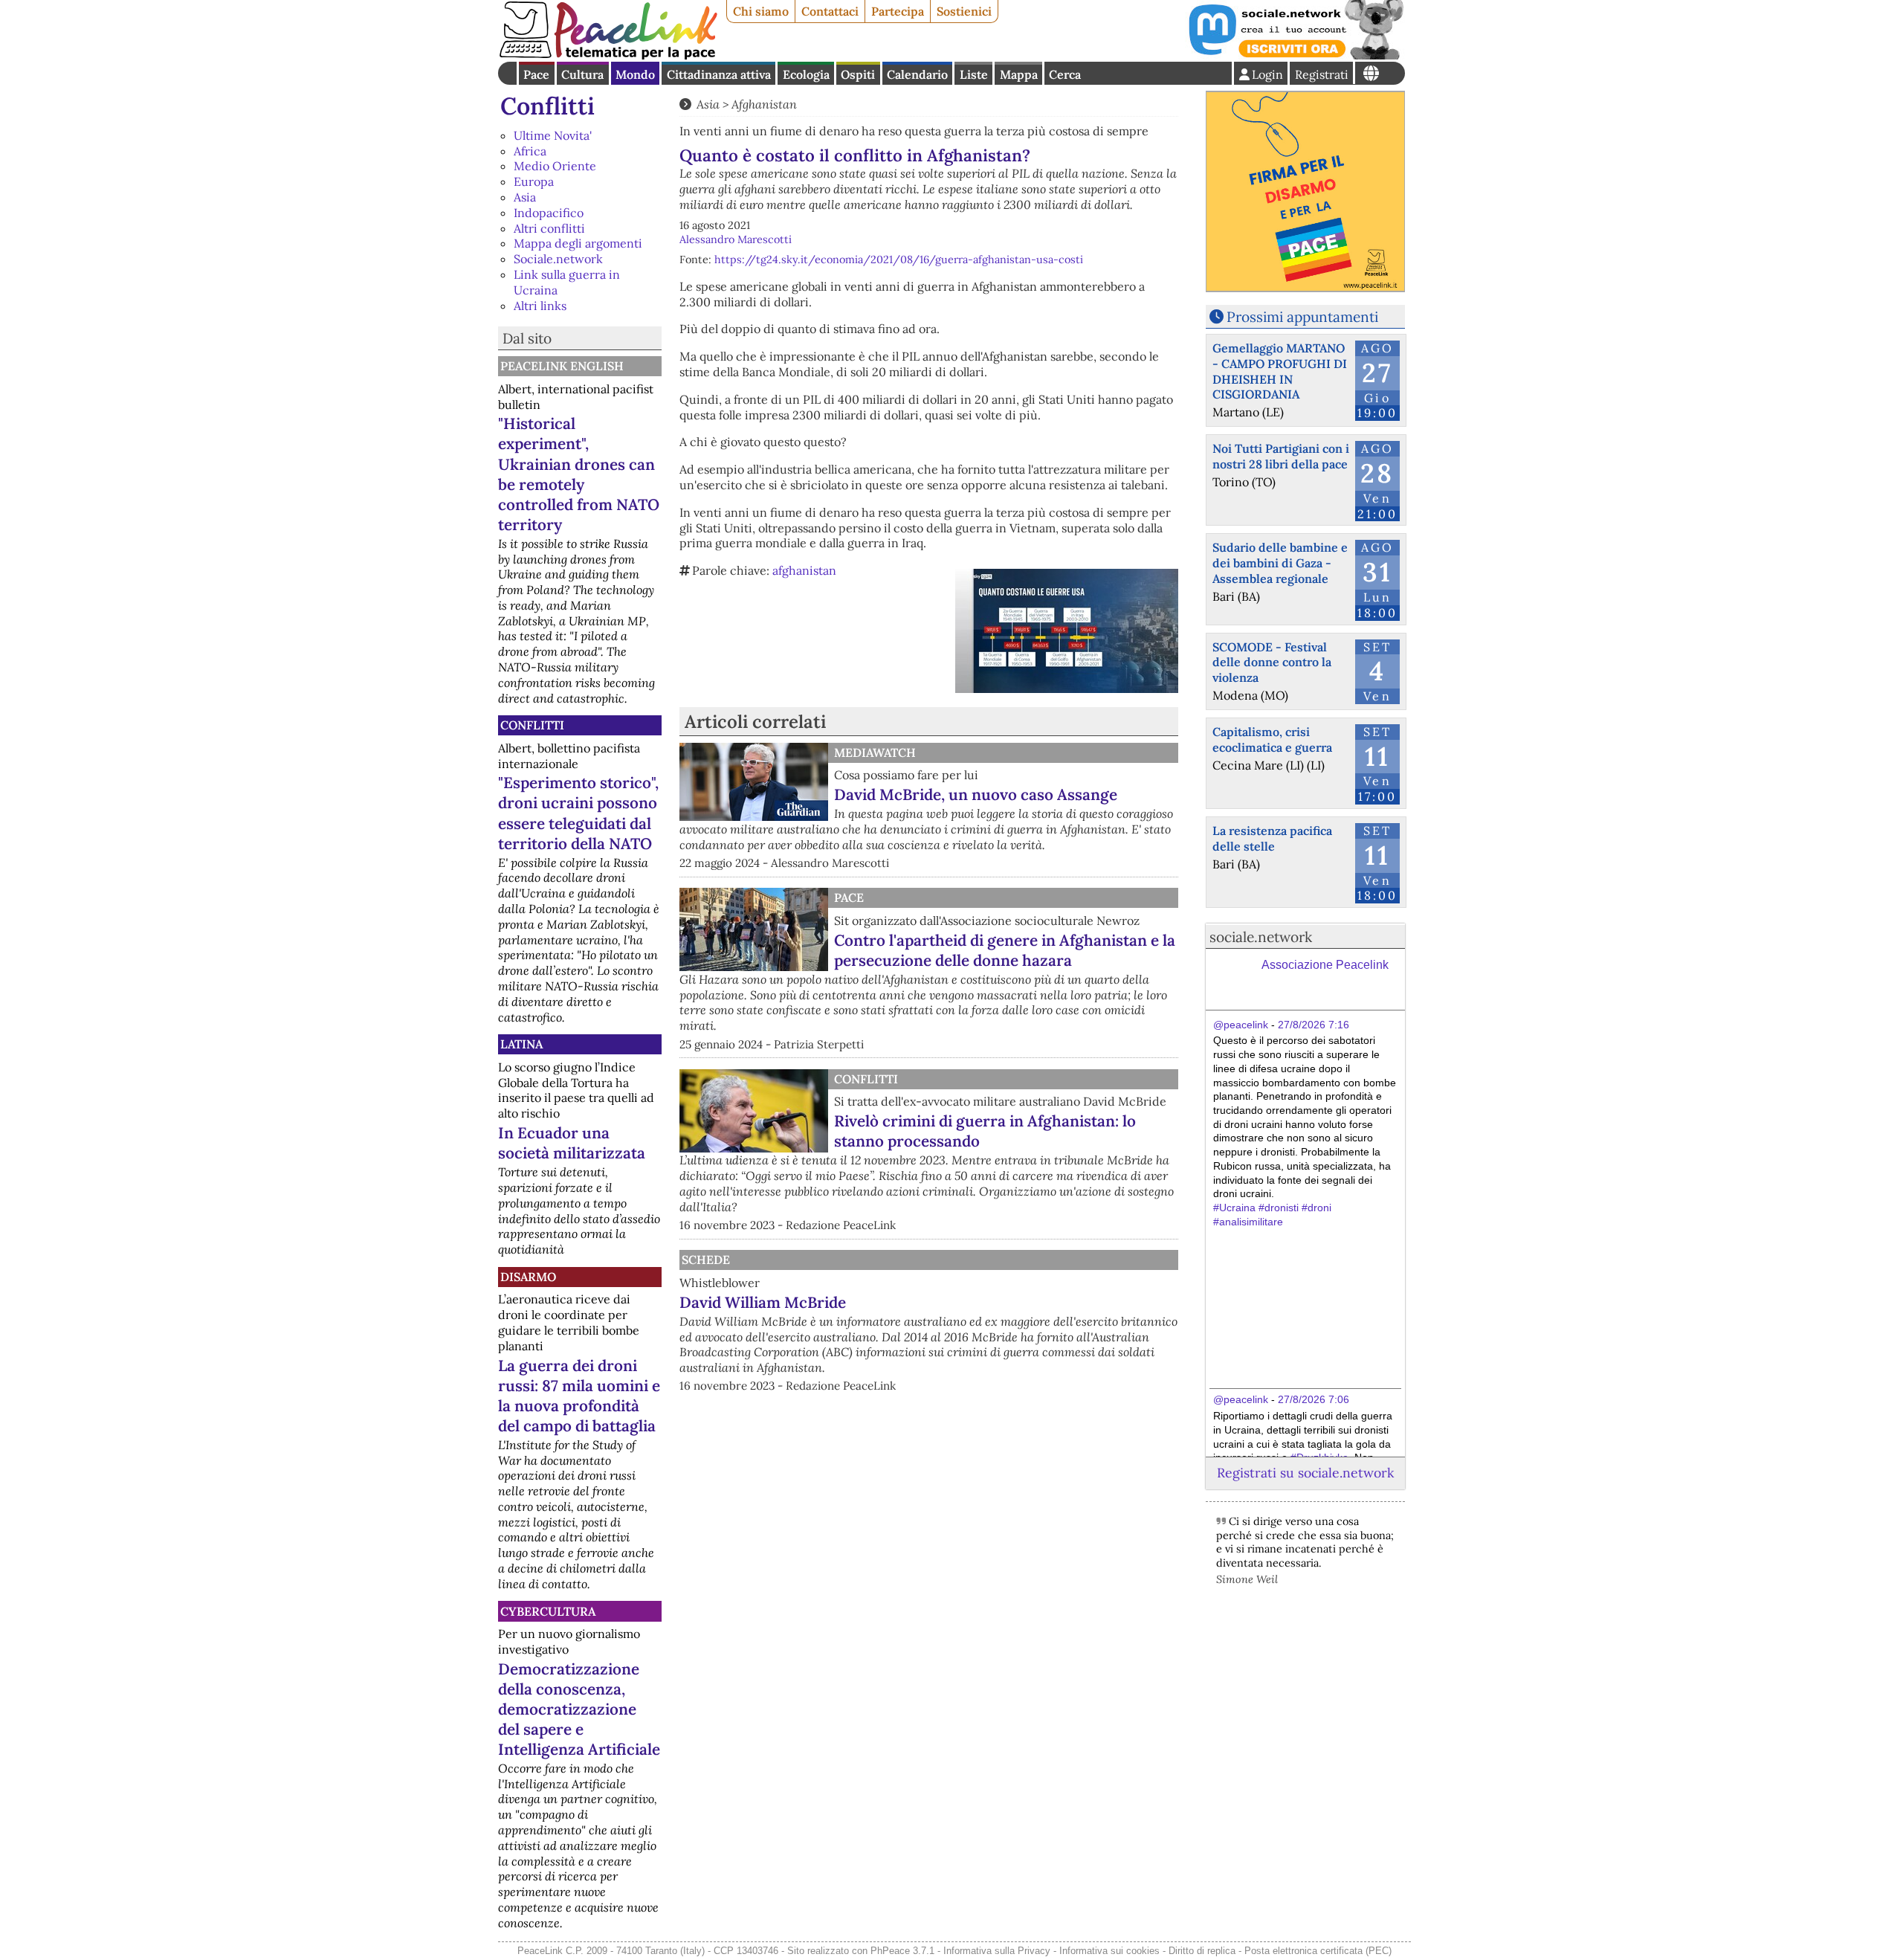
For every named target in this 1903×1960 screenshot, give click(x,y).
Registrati (1322, 74)
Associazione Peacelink (1325, 965)
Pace (536, 74)
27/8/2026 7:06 (1314, 1399)
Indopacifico (549, 213)
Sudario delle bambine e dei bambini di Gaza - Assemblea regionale (1280, 563)
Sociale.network (558, 259)
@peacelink (1241, 1025)
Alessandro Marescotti (736, 239)
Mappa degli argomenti (578, 243)
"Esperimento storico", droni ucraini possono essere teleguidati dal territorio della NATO (578, 813)
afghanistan (804, 570)
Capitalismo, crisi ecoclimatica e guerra (1272, 739)
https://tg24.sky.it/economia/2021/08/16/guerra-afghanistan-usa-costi (899, 259)
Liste (974, 74)
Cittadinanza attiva (719, 74)
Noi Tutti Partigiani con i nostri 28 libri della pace (1281, 456)
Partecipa (898, 11)
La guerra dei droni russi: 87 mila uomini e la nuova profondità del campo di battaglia (579, 1396)
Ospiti (858, 74)
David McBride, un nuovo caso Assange (976, 794)
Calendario (917, 74)
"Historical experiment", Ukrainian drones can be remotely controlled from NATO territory (579, 474)
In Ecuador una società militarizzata (572, 1143)
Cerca (1065, 74)
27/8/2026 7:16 (1314, 1025)
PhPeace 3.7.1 (902, 1951)
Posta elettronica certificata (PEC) (1318, 1951)
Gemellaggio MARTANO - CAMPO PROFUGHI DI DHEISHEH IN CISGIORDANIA (1280, 371)
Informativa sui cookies (1109, 1951)
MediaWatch (875, 752)
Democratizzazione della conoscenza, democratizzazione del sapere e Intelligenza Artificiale (579, 1709)
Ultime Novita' (553, 135)
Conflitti (547, 106)
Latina (521, 1044)
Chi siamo (761, 11)
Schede (706, 1260)
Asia (525, 197)
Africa (530, 151)
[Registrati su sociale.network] (1295, 55)
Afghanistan (764, 104)
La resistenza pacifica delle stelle (1272, 838)
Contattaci (830, 11)
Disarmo (528, 1277)
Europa (534, 181)
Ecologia (806, 74)
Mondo (635, 74)
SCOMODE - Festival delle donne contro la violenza (1272, 663)
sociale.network (1261, 937)
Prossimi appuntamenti (1302, 317)
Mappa (1019, 74)
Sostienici (964, 11)
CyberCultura (548, 1611)
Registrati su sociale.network (1305, 1473)
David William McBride (763, 1302)
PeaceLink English (562, 366)
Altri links (540, 306)
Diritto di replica (1202, 1951)
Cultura (582, 74)
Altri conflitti (549, 228)
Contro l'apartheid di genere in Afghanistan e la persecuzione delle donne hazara (1005, 950)
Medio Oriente (555, 166)
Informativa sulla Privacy (997, 1951)
